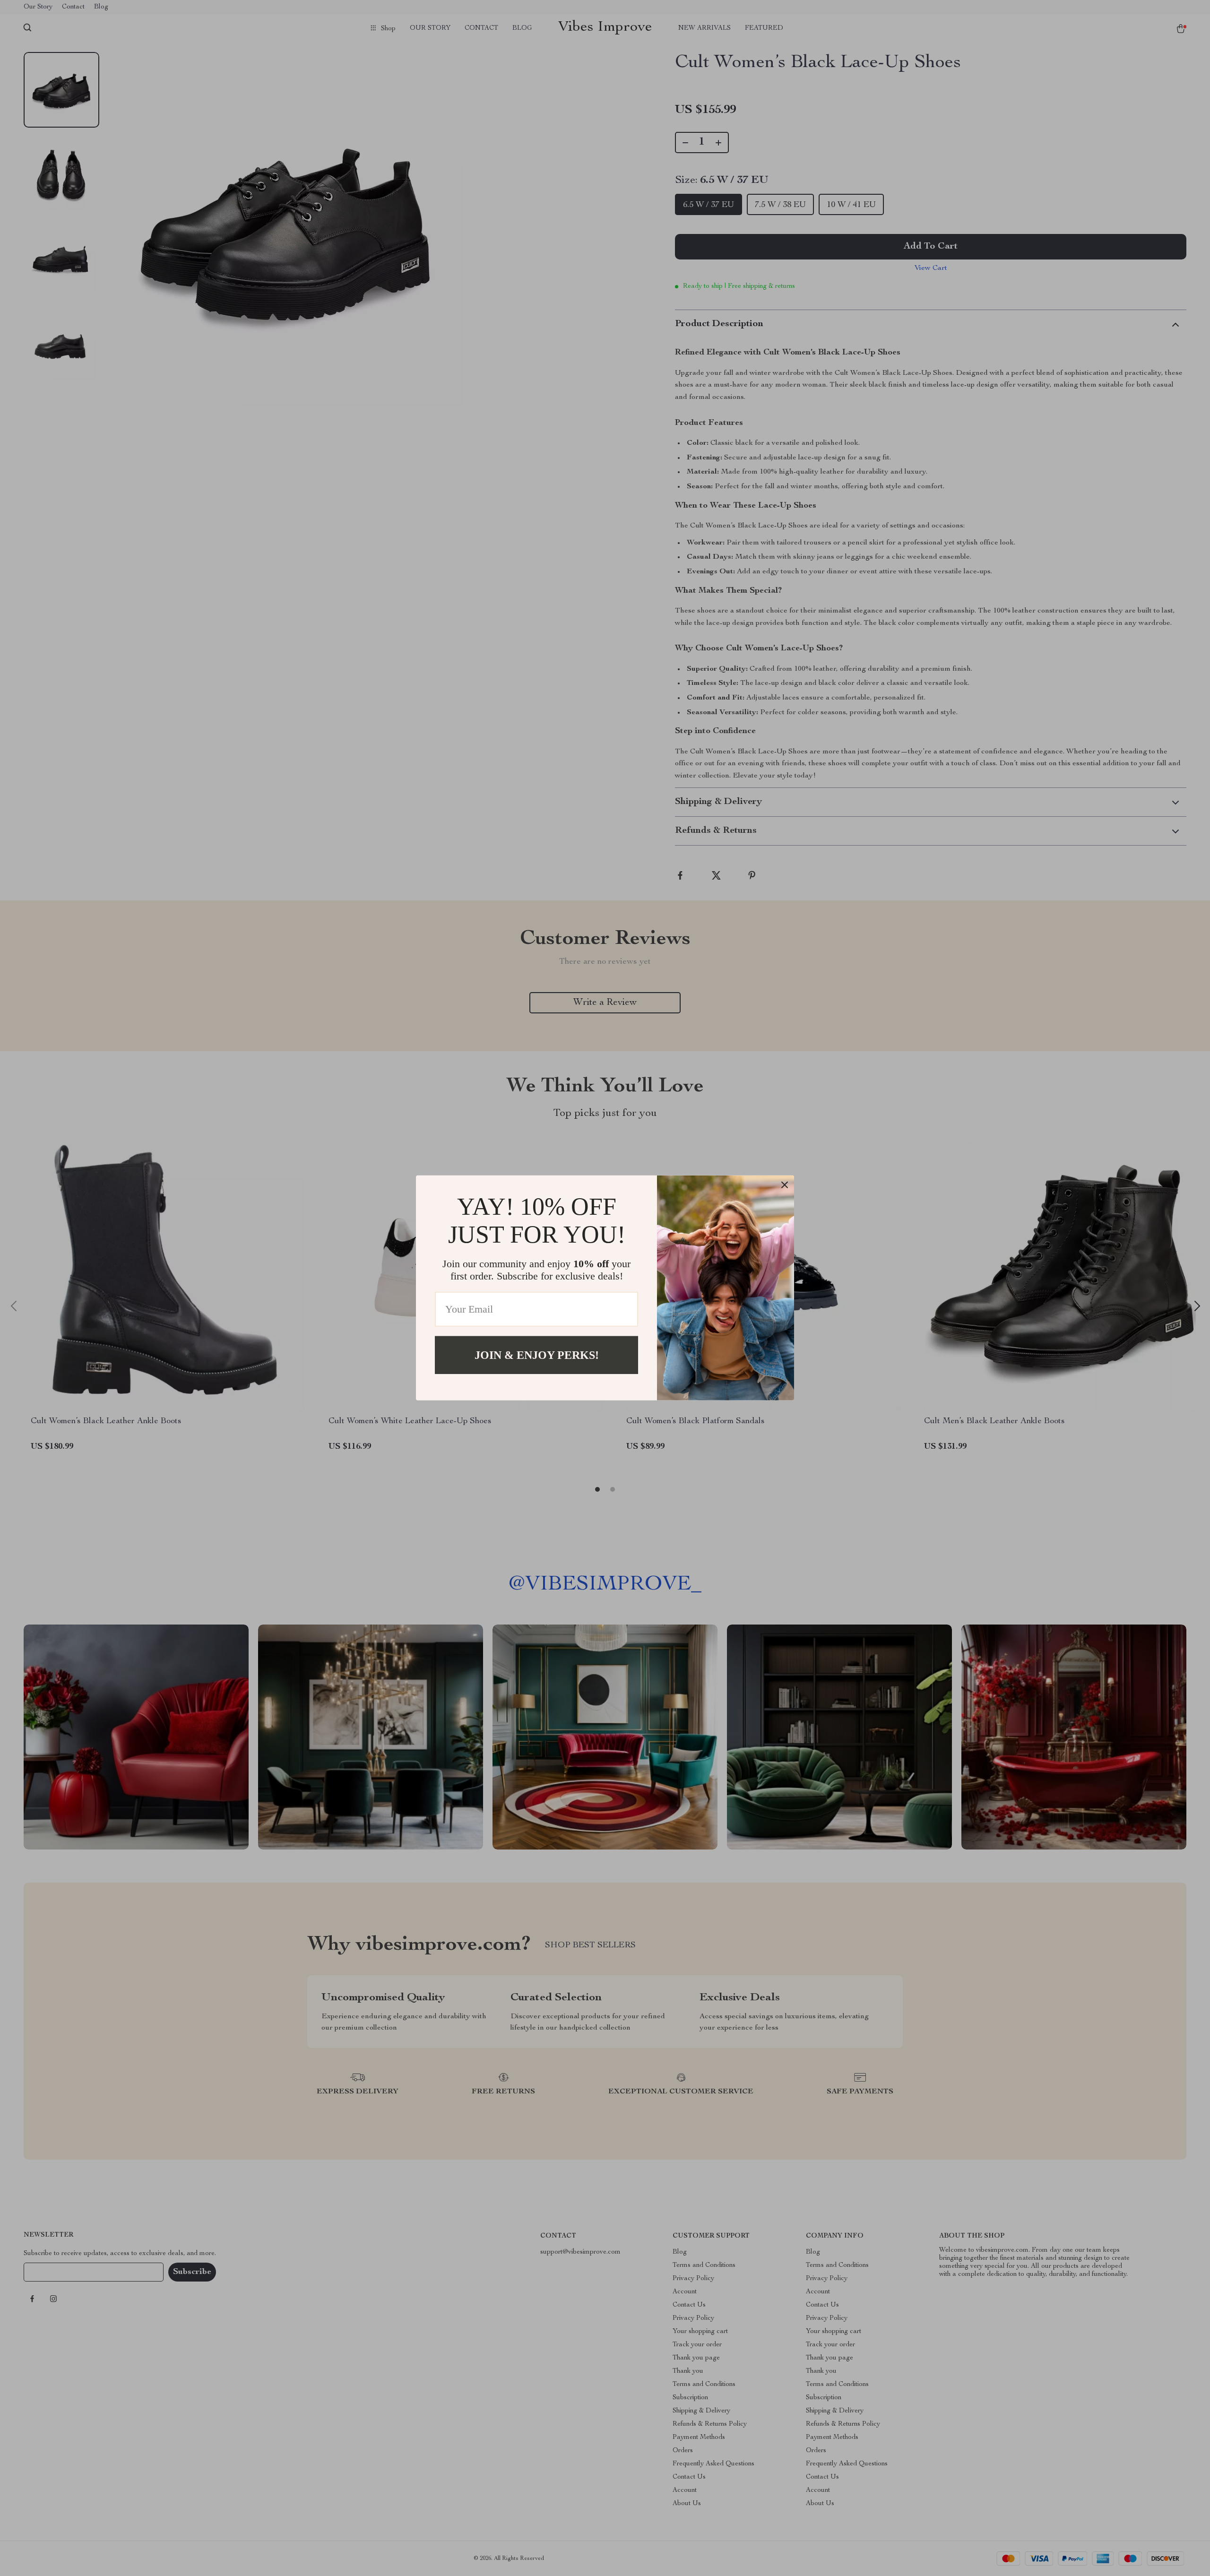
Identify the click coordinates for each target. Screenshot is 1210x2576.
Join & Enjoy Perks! (537, 1355)
